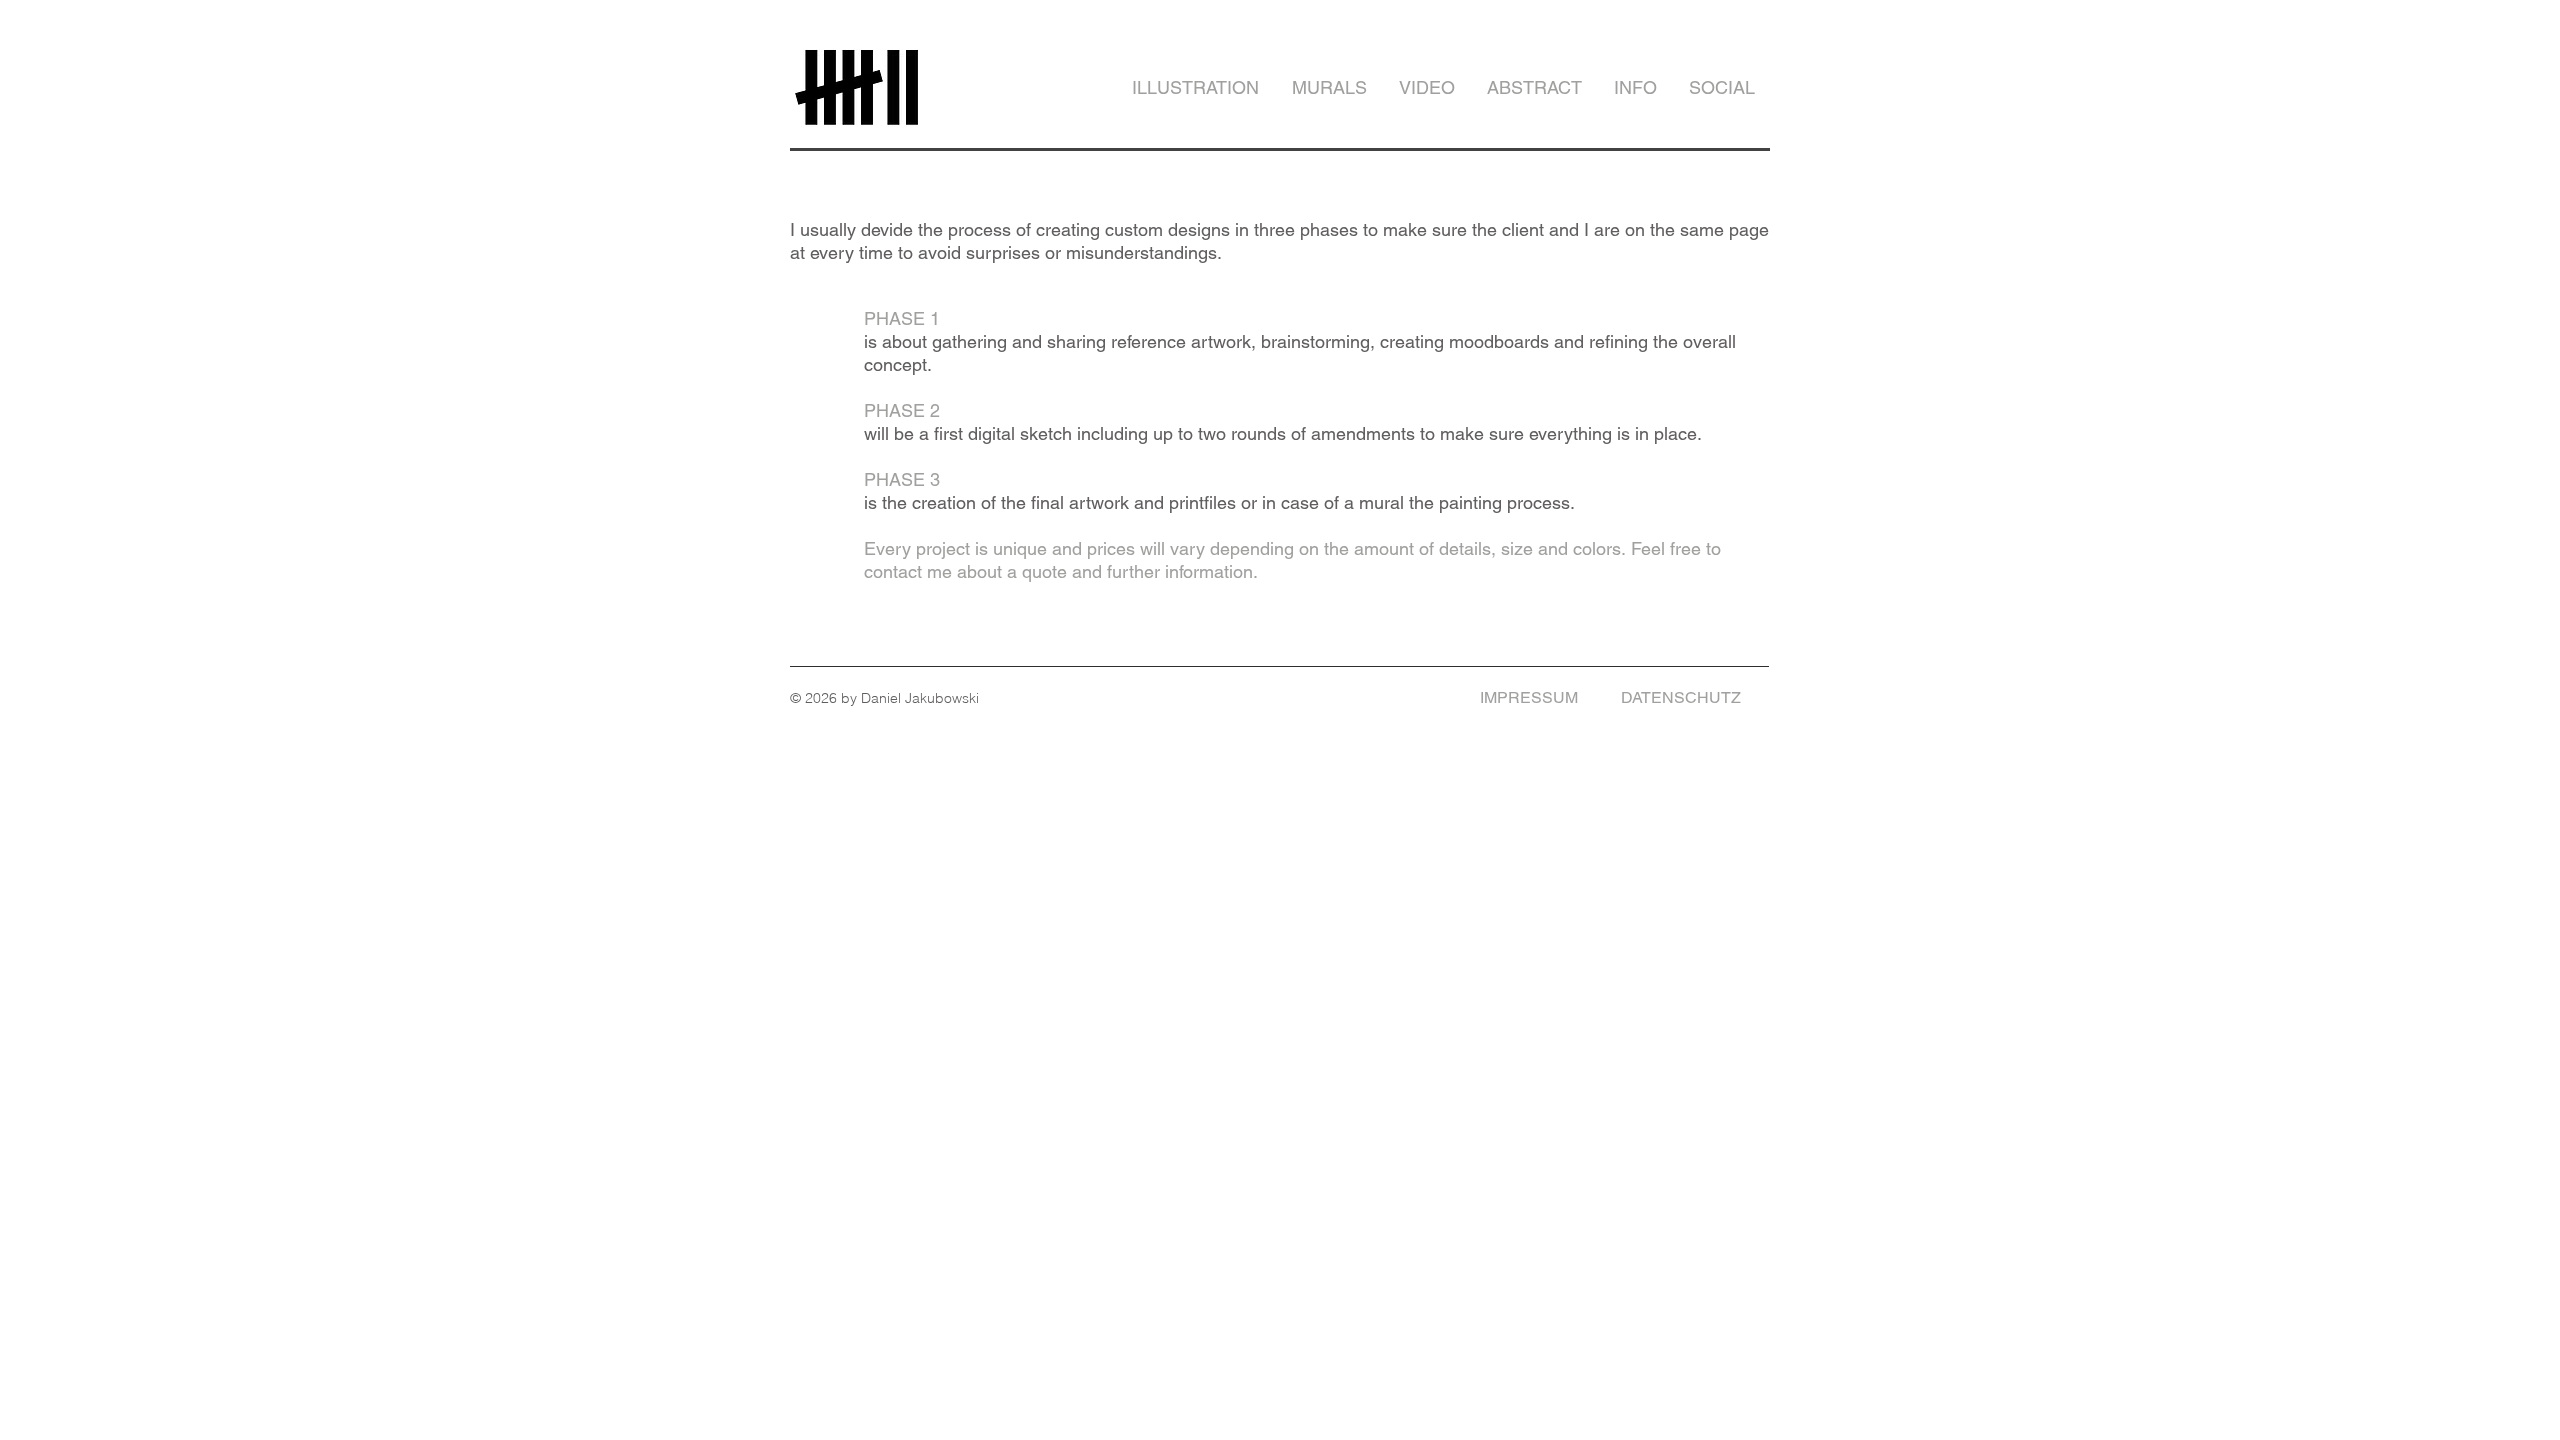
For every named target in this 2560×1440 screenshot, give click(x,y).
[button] (1634, 88)
